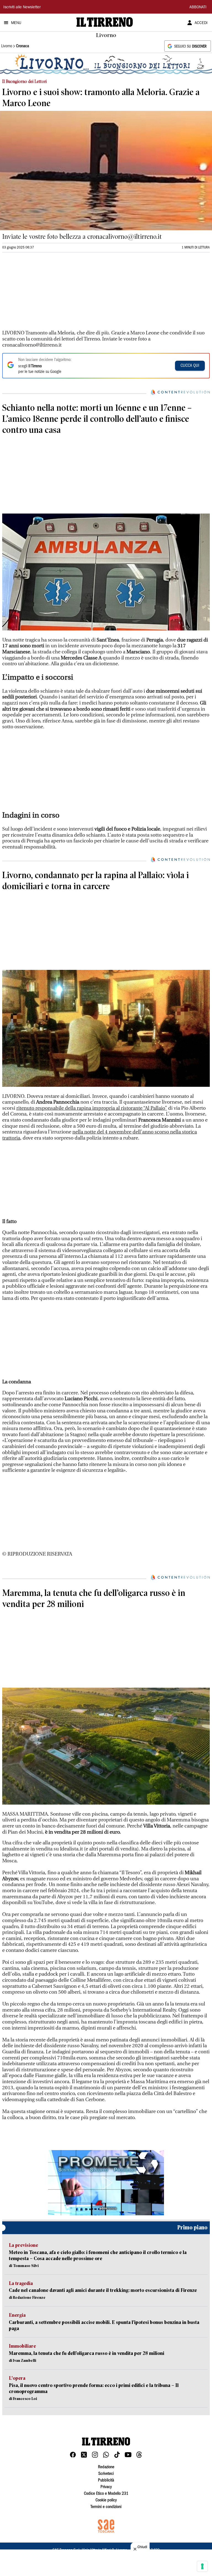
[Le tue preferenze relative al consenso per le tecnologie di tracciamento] (202, 2566)
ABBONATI (198, 7)
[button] (106, 2183)
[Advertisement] (44, 294)
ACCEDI (201, 23)
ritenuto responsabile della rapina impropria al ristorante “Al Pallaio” (92, 1108)
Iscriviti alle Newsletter (22, 7)
